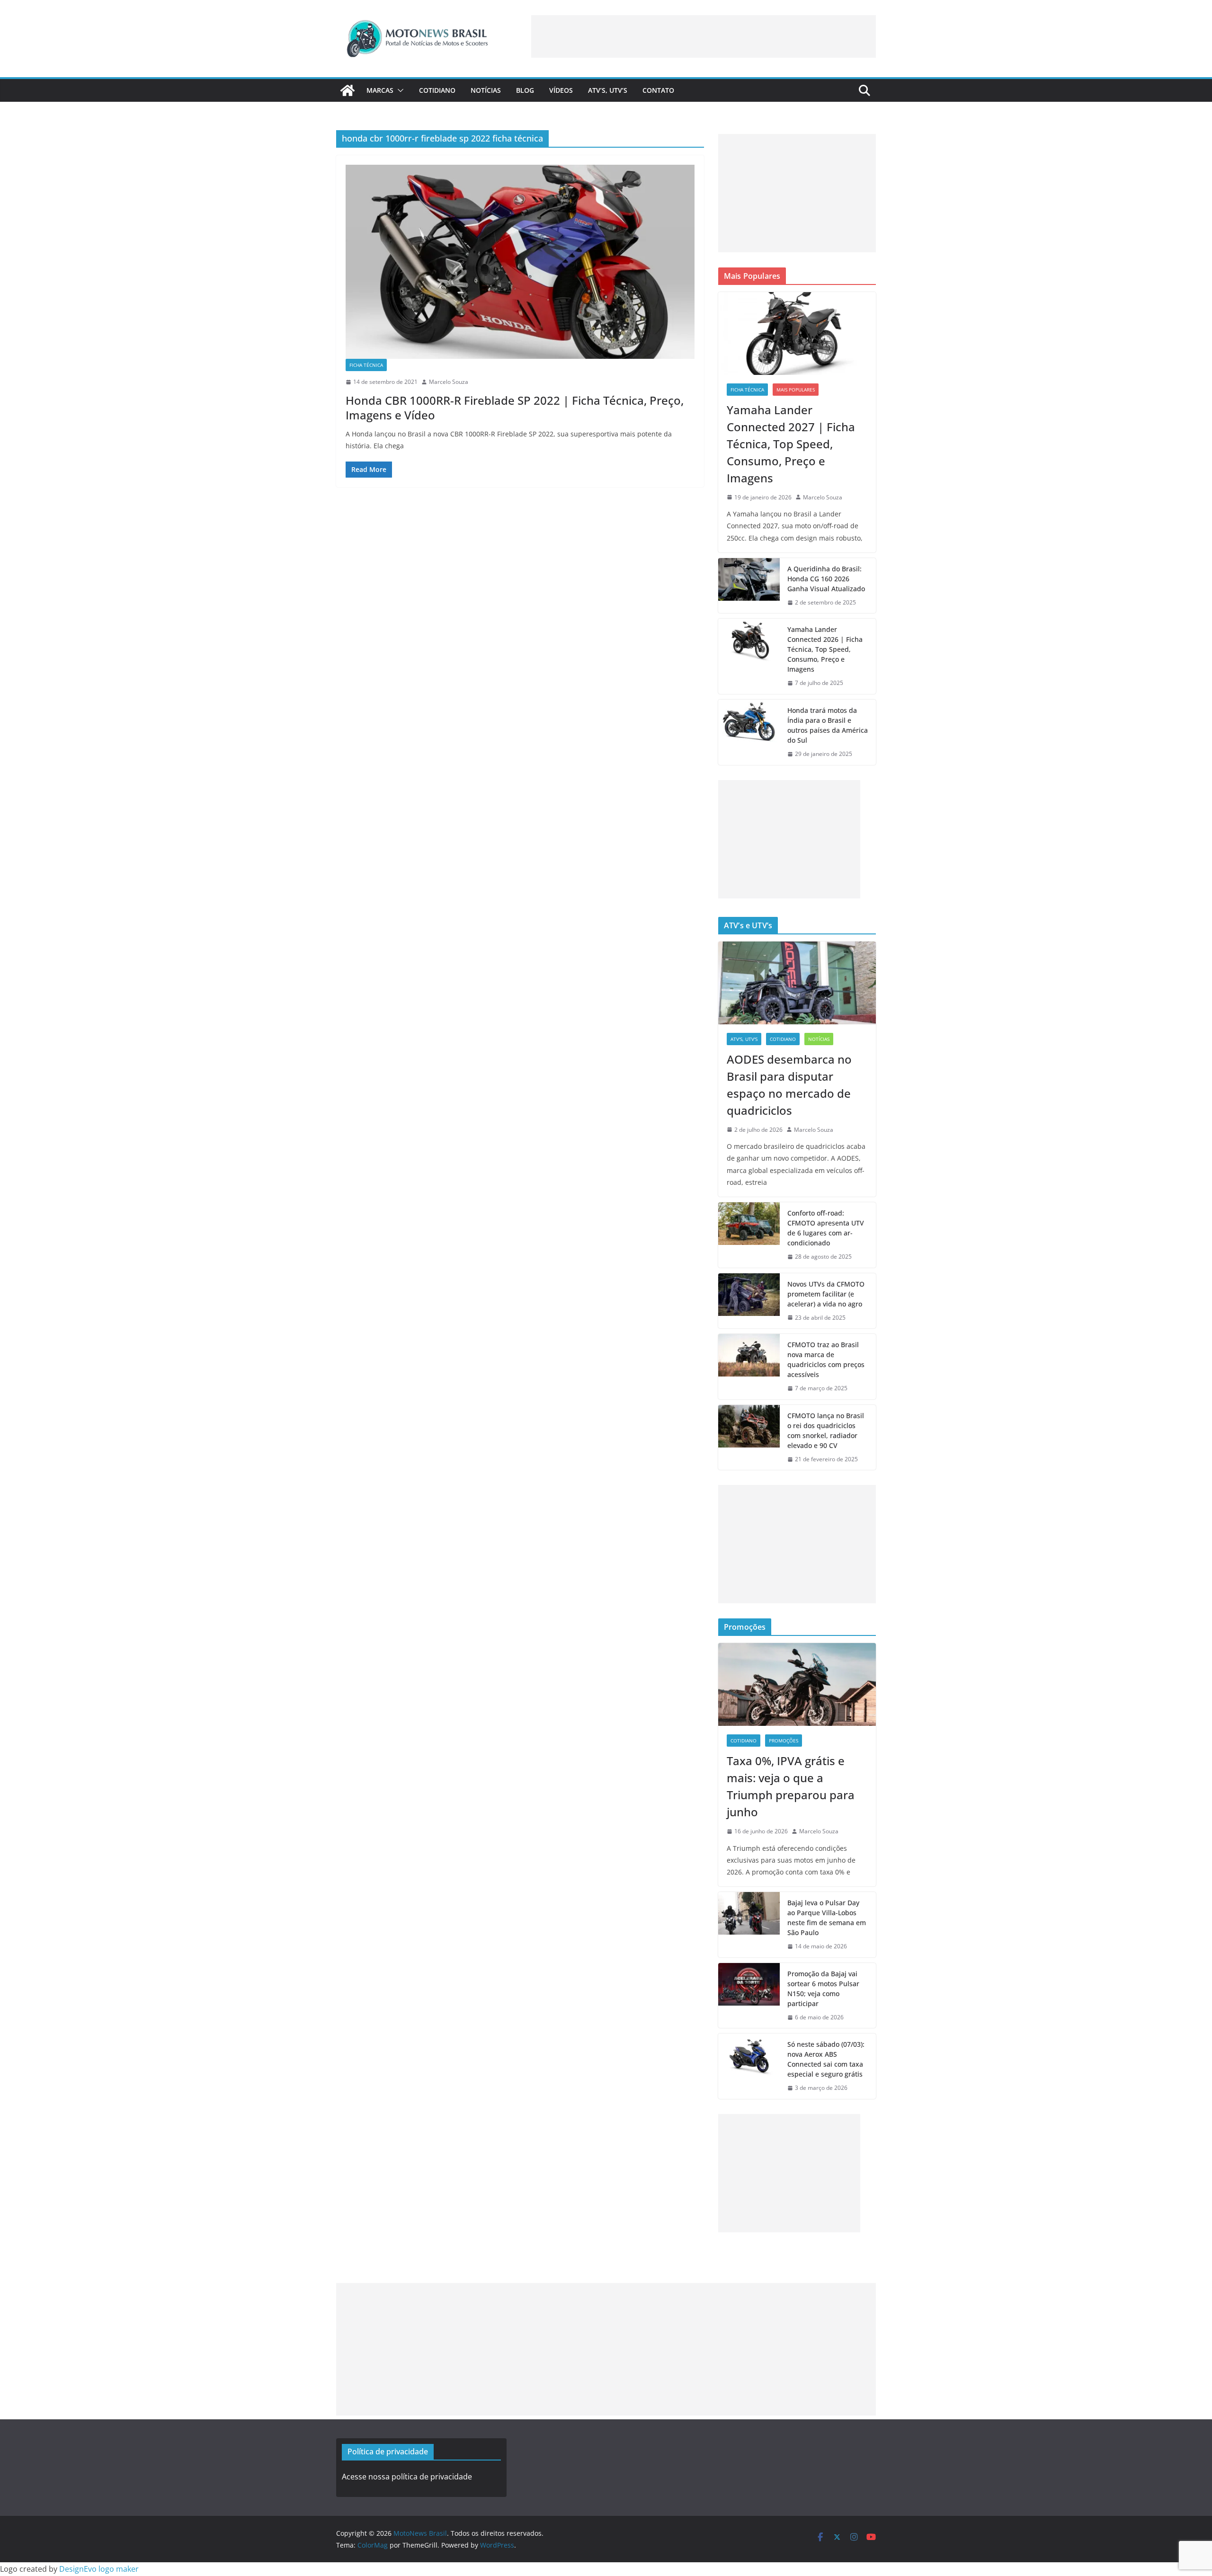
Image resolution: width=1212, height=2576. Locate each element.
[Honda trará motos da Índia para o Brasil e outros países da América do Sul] (749, 732)
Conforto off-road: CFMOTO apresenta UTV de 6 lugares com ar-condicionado (826, 1228)
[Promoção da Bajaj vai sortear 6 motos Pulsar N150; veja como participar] (749, 1996)
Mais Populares (796, 390)
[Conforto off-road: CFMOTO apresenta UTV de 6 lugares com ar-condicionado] (749, 1235)
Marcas (380, 90)
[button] (399, 90)
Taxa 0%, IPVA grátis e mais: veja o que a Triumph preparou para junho (791, 1786)
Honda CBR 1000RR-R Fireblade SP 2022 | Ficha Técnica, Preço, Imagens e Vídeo (515, 408)
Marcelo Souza (449, 382)
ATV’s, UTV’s (608, 90)
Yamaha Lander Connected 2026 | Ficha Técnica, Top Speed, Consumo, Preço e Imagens (825, 649)
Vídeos (561, 90)
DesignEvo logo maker (99, 2569)
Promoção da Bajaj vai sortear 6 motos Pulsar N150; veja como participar (823, 1989)
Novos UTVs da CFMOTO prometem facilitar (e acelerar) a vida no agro (826, 1294)
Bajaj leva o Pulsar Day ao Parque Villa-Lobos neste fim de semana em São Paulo (827, 1918)
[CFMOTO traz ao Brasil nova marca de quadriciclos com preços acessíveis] (749, 1367)
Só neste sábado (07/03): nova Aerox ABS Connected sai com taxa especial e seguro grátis (826, 2059)
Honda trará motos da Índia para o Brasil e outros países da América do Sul (828, 725)
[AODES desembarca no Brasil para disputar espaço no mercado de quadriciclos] (797, 983)
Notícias (486, 90)
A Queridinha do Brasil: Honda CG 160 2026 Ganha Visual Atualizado (826, 579)
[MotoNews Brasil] (348, 90)
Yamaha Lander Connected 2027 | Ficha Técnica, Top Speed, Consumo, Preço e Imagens (791, 444)
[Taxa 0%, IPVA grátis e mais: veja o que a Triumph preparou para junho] (797, 1684)
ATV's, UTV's (744, 1039)
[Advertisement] (704, 36)
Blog (525, 90)
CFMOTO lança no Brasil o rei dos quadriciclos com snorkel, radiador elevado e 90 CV (826, 1430)
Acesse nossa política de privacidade (407, 2477)
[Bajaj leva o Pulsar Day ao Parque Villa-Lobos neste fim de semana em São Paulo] (749, 1925)
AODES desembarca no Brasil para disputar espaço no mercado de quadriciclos (789, 1085)
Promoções (784, 1741)
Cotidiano (437, 90)
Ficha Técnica (366, 365)
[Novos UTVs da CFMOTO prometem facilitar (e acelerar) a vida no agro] (749, 1301)
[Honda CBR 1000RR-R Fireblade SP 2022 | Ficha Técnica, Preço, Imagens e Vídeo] (520, 262)
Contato (658, 90)
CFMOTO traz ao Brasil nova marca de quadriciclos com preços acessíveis (826, 1359)
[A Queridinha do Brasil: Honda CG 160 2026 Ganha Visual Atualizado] (749, 586)
